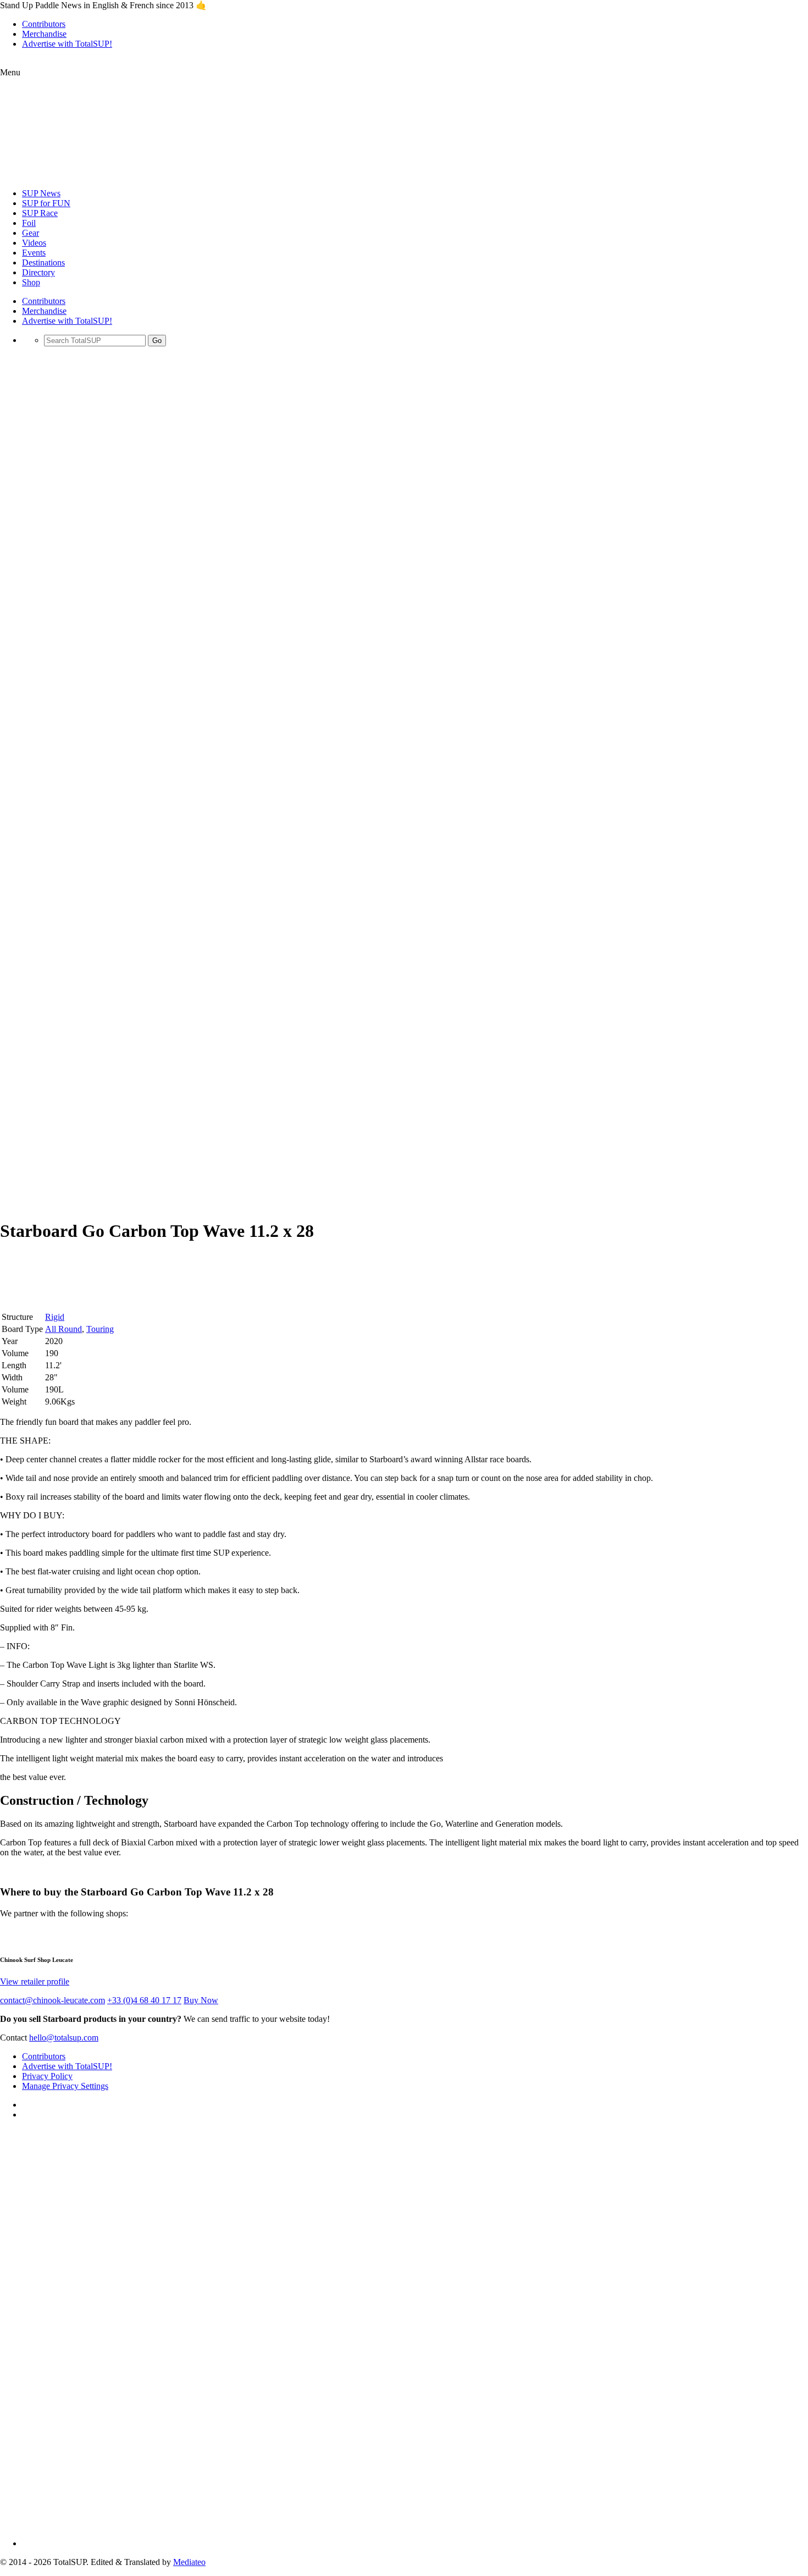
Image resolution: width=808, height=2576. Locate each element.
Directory (38, 272)
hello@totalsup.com (64, 2038)
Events (34, 253)
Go (157, 341)
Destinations (43, 262)
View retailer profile (35, 1981)
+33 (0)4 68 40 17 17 (144, 2000)
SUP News (41, 193)
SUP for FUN (46, 203)
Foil (29, 223)
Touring (100, 1329)
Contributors (44, 24)
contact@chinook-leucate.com (52, 2000)
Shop (31, 282)
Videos (34, 243)
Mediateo (189, 2562)
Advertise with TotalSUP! (67, 44)
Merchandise (44, 34)
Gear (31, 233)
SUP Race (40, 213)
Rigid (55, 1317)
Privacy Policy (47, 2076)
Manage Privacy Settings (65, 2086)
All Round (63, 1329)
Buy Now (201, 2000)
